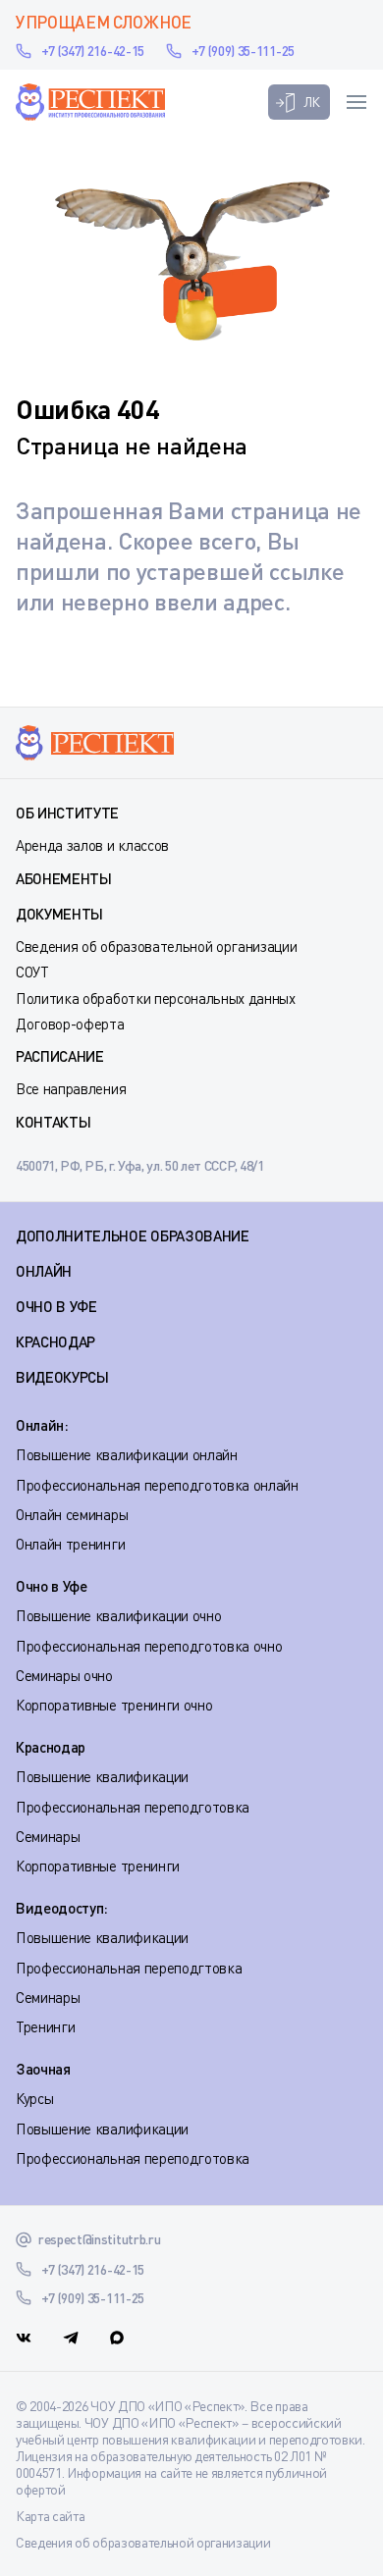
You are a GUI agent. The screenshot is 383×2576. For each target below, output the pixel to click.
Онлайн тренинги (70, 1544)
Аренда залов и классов (92, 845)
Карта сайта (50, 2516)
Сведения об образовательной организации (157, 946)
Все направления (71, 1088)
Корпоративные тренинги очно (114, 1705)
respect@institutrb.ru (99, 2239)
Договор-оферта (70, 1024)
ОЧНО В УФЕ (56, 1306)
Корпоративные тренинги (98, 1866)
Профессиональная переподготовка (133, 1807)
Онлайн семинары (72, 1514)
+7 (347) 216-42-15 (93, 51)
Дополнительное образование (133, 1235)
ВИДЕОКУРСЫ (62, 1377)
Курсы (34, 2098)
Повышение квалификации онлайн (127, 1454)
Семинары (48, 1836)
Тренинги (45, 2026)
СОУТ (32, 972)
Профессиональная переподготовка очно (149, 1646)
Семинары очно (64, 1675)
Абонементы (64, 878)
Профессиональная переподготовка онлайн (157, 1485)
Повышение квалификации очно (118, 1615)
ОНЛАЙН (44, 1271)
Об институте (67, 813)
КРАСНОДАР (55, 1341)
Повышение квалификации (102, 1776)
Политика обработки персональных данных (156, 998)
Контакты (53, 1122)
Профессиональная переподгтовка (129, 1968)
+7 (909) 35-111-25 (243, 51)
